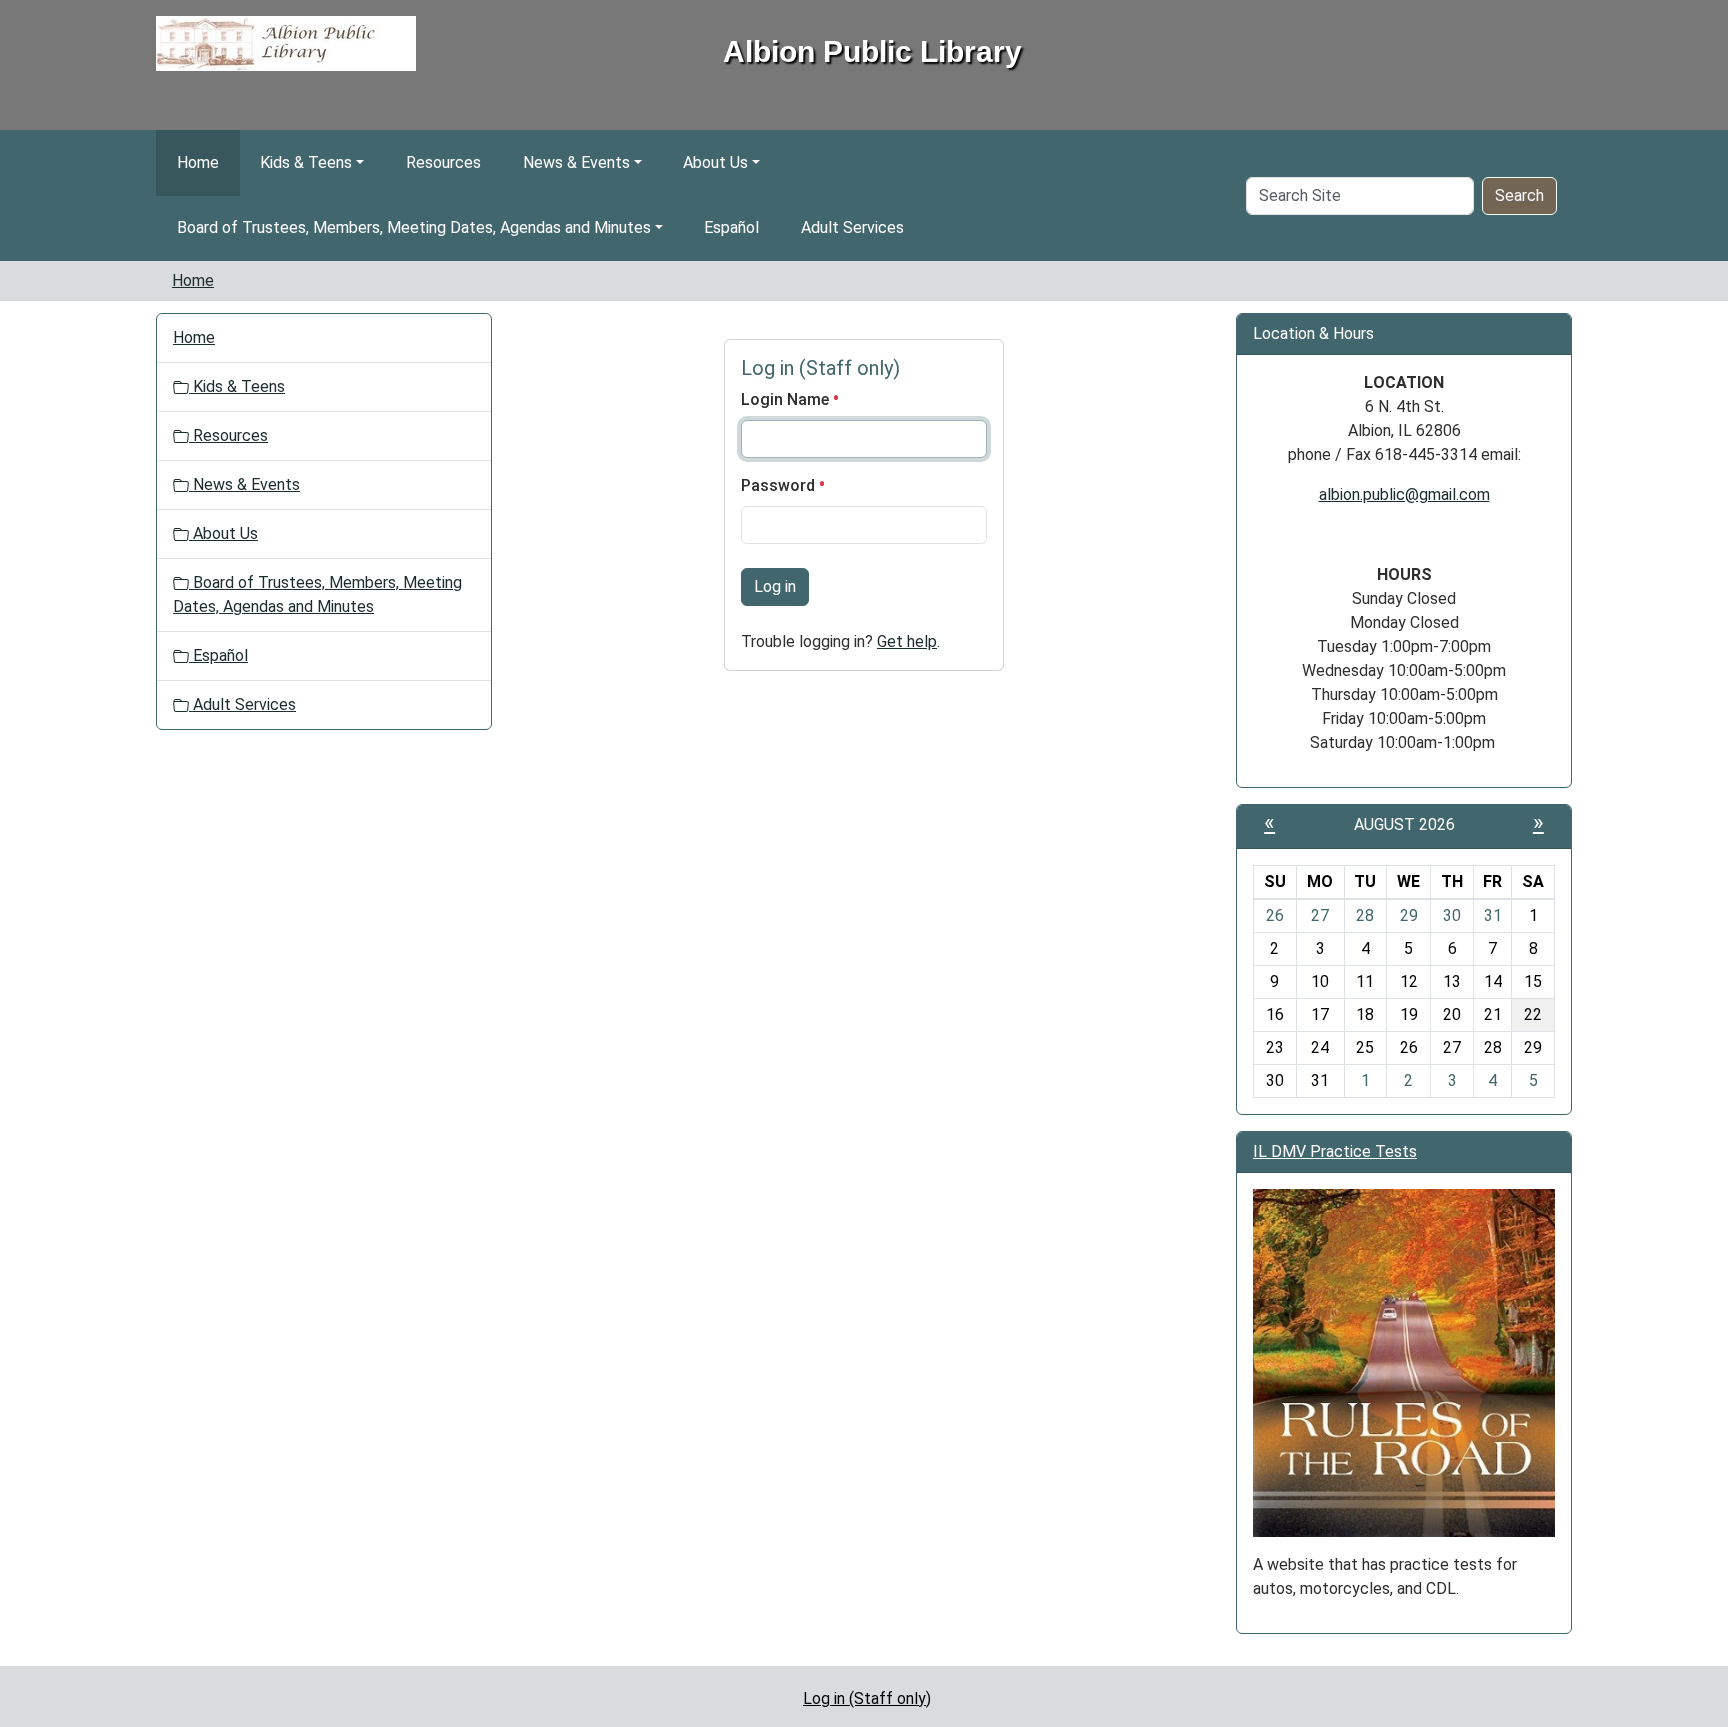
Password (780, 485)
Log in (775, 586)
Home (198, 162)
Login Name (787, 399)
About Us (715, 162)
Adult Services (852, 227)
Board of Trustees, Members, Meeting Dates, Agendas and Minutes (414, 227)
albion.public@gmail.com (1404, 494)
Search (1519, 195)
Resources (443, 162)
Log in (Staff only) (867, 1698)
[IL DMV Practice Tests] (1404, 1361)
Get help (907, 641)
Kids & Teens (306, 162)
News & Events (576, 162)
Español (731, 227)
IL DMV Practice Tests (1335, 1151)
